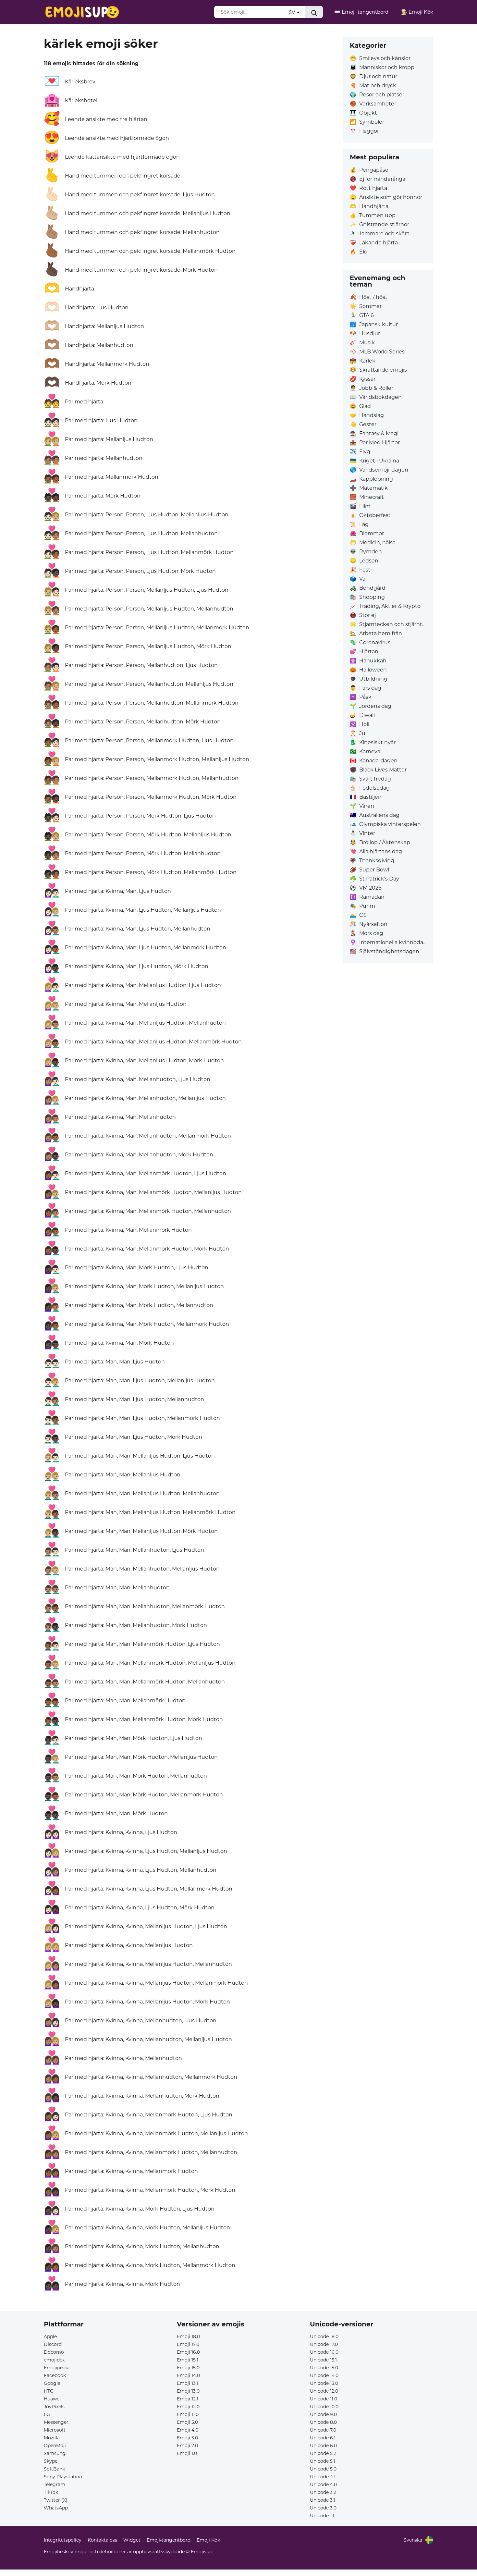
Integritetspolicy (63, 2540)
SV (293, 12)
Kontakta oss (102, 2540)
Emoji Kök (208, 2540)
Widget (132, 2540)
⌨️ (361, 12)
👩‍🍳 (417, 12)
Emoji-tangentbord (169, 2540)
